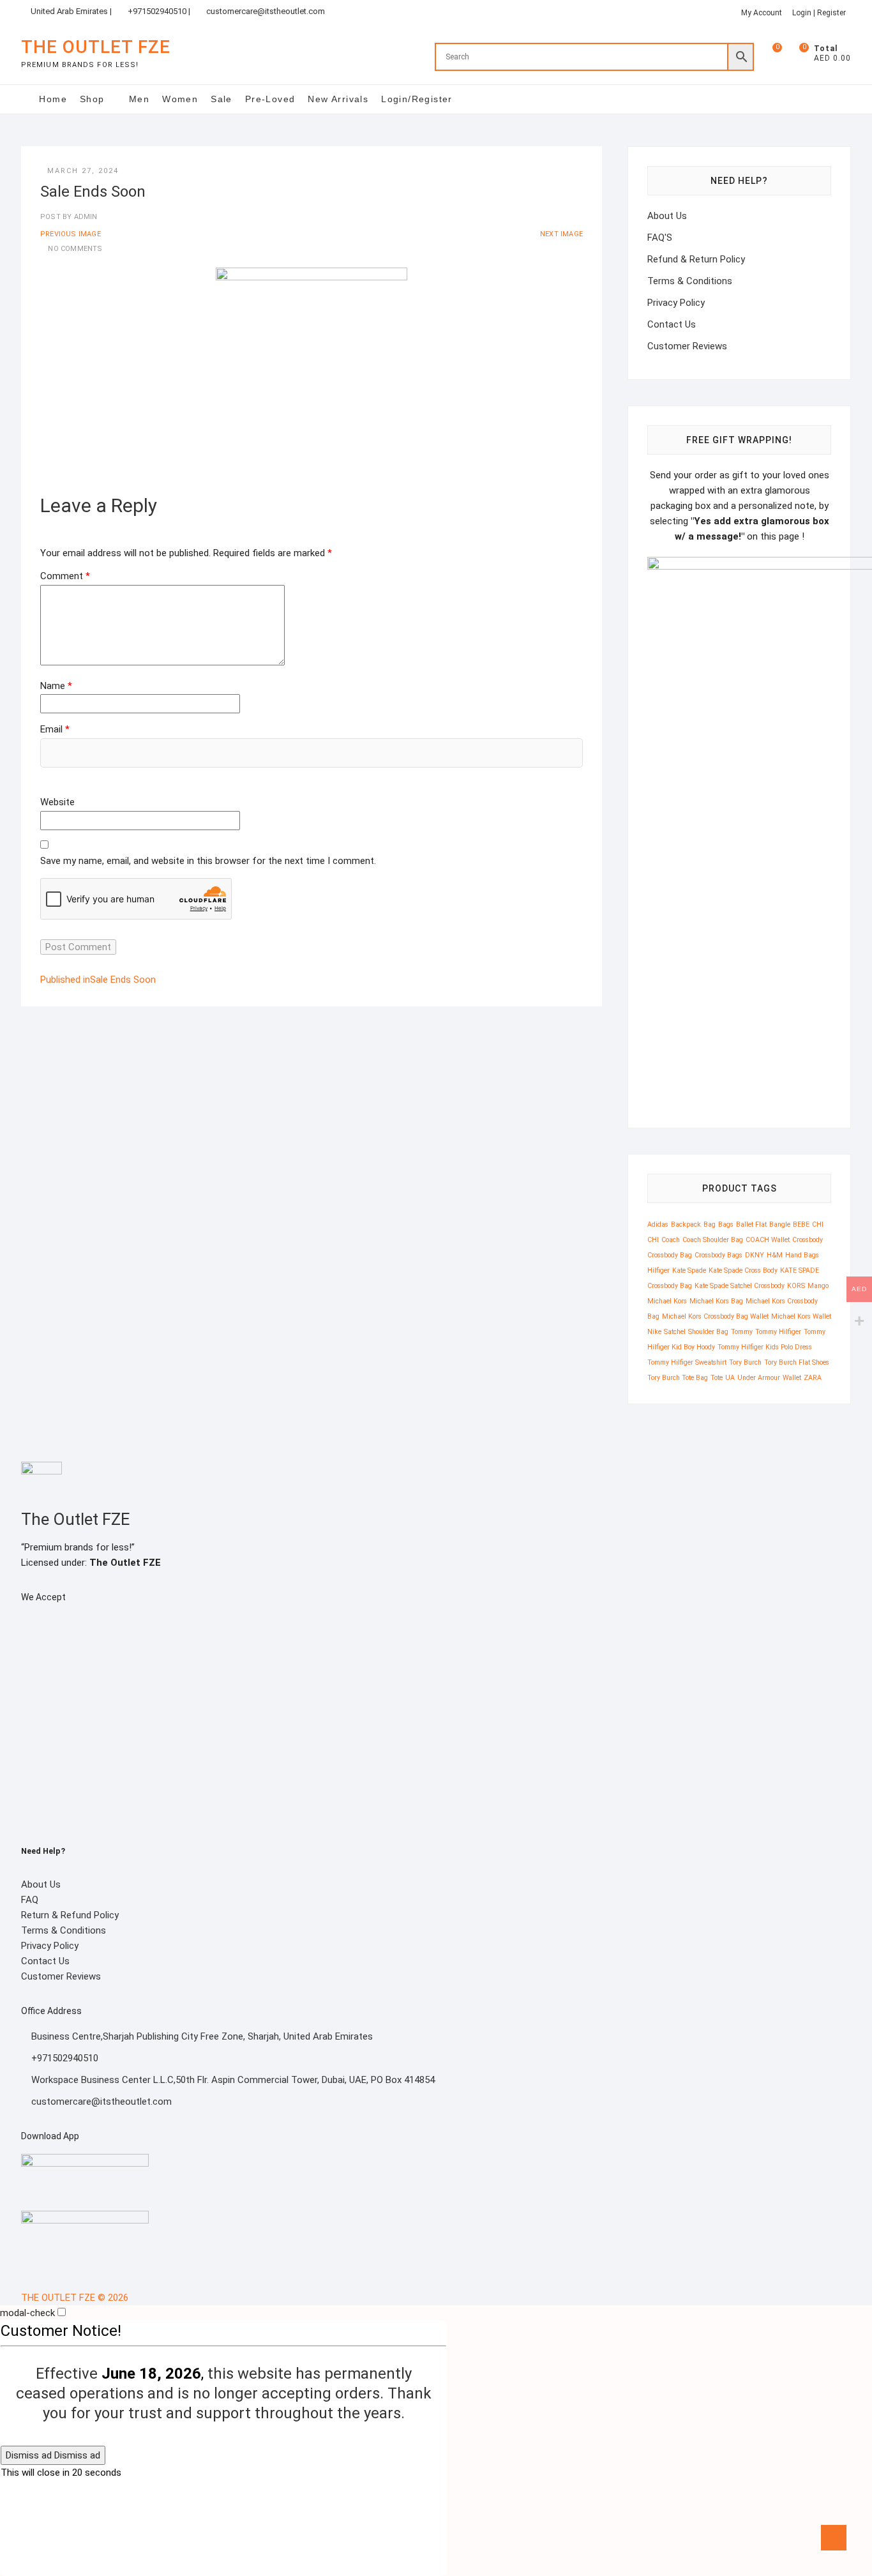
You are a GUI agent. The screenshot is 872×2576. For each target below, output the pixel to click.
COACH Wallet (768, 1240)
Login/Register (417, 99)
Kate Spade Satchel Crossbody (740, 1286)
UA (730, 1378)
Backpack (686, 1224)
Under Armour (759, 1378)
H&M (775, 1255)
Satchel (675, 1332)
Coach (671, 1240)
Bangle (780, 1224)
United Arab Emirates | (71, 11)
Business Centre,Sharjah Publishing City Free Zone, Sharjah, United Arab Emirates (201, 2036)
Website (57, 802)
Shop (92, 99)
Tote (717, 1378)
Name (56, 686)
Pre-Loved (270, 99)
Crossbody (808, 1240)
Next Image (561, 234)
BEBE (801, 1224)
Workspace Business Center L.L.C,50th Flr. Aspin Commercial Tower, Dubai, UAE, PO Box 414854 (232, 2080)
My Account (762, 13)
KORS (796, 1286)
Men (139, 99)
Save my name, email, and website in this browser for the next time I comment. (208, 861)
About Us (667, 216)
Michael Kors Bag (716, 1301)
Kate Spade (689, 1270)
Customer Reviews (687, 346)
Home (53, 99)
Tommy (742, 1332)
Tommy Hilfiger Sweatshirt (687, 1362)
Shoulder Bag (708, 1332)
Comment (65, 576)
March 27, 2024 (83, 171)
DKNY (755, 1255)
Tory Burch (745, 1362)
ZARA (813, 1378)
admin (84, 217)
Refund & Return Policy (696, 259)
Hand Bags (802, 1255)
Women (180, 99)
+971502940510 (64, 2058)
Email (55, 729)
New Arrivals (338, 99)
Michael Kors (667, 1301)
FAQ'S (660, 238)
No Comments (75, 249)
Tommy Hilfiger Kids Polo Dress (765, 1347)
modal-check (27, 2313)
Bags (726, 1224)
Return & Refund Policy (70, 1915)
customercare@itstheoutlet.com (266, 11)
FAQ (30, 1900)
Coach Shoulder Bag (713, 1240)
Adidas (658, 1224)
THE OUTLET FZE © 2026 (75, 2298)
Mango (818, 1286)
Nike (654, 1332)
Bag (710, 1224)
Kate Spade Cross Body (743, 1270)
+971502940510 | (159, 11)
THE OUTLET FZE (96, 47)
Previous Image (71, 234)
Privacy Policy (676, 303)
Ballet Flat (751, 1224)
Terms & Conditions (690, 281)
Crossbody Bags (718, 1255)
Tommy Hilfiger (778, 1332)
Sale (222, 99)
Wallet (792, 1378)
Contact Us (672, 324)
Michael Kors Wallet (801, 1316)
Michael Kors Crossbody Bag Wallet (715, 1316)
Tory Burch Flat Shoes (797, 1362)
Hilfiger (658, 1270)
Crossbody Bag (670, 1255)
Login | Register (819, 13)
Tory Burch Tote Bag (678, 1378)
